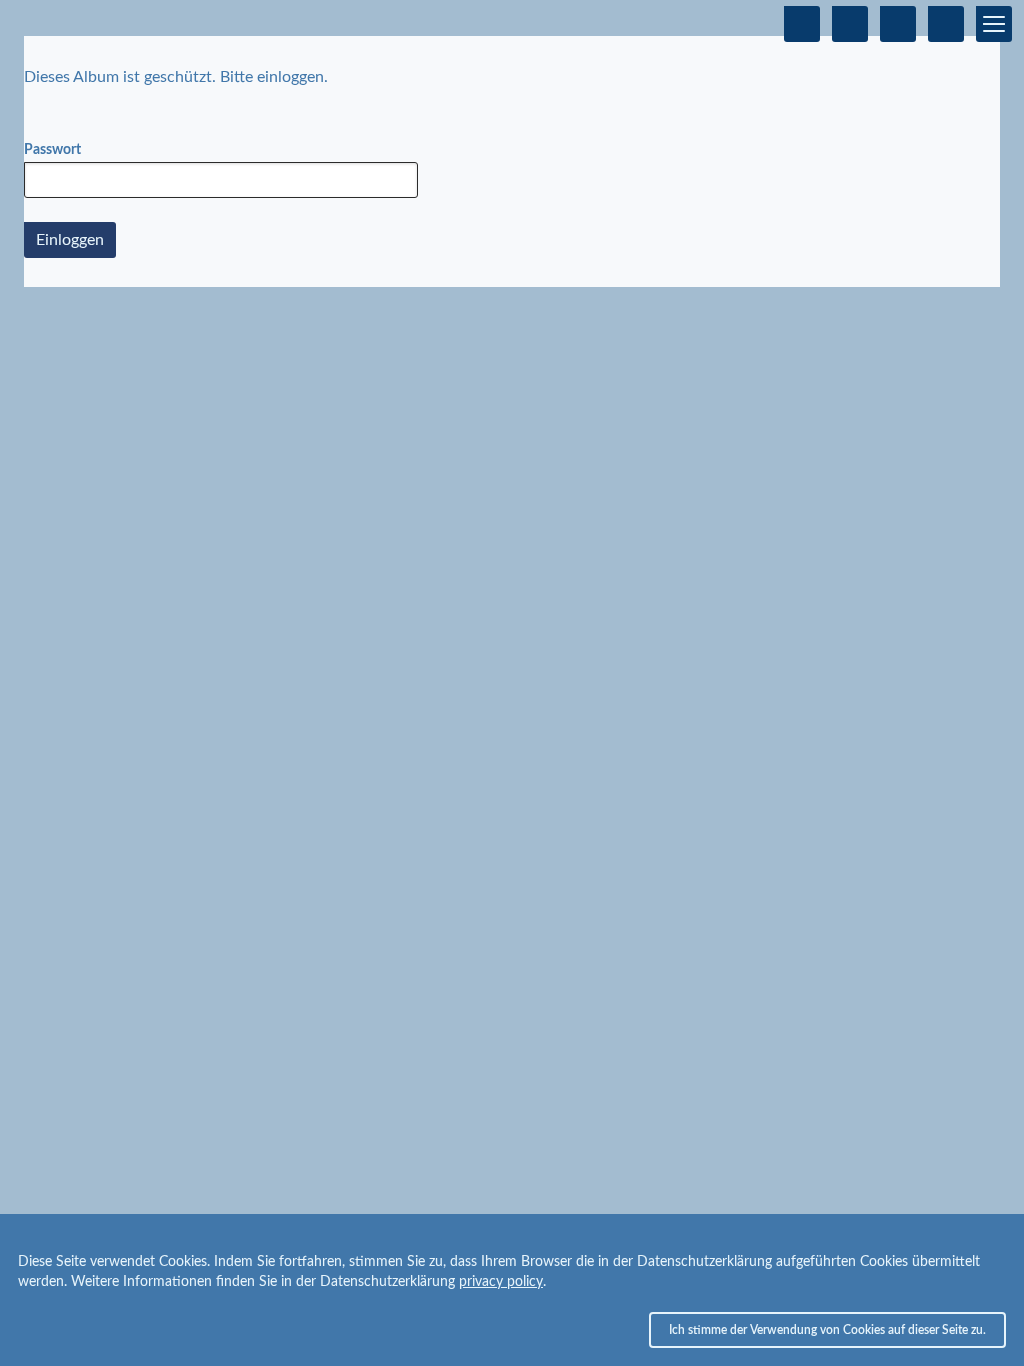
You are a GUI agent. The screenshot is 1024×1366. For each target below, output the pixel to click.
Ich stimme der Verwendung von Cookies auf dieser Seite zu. (827, 1330)
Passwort (52, 150)
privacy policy (501, 1282)
